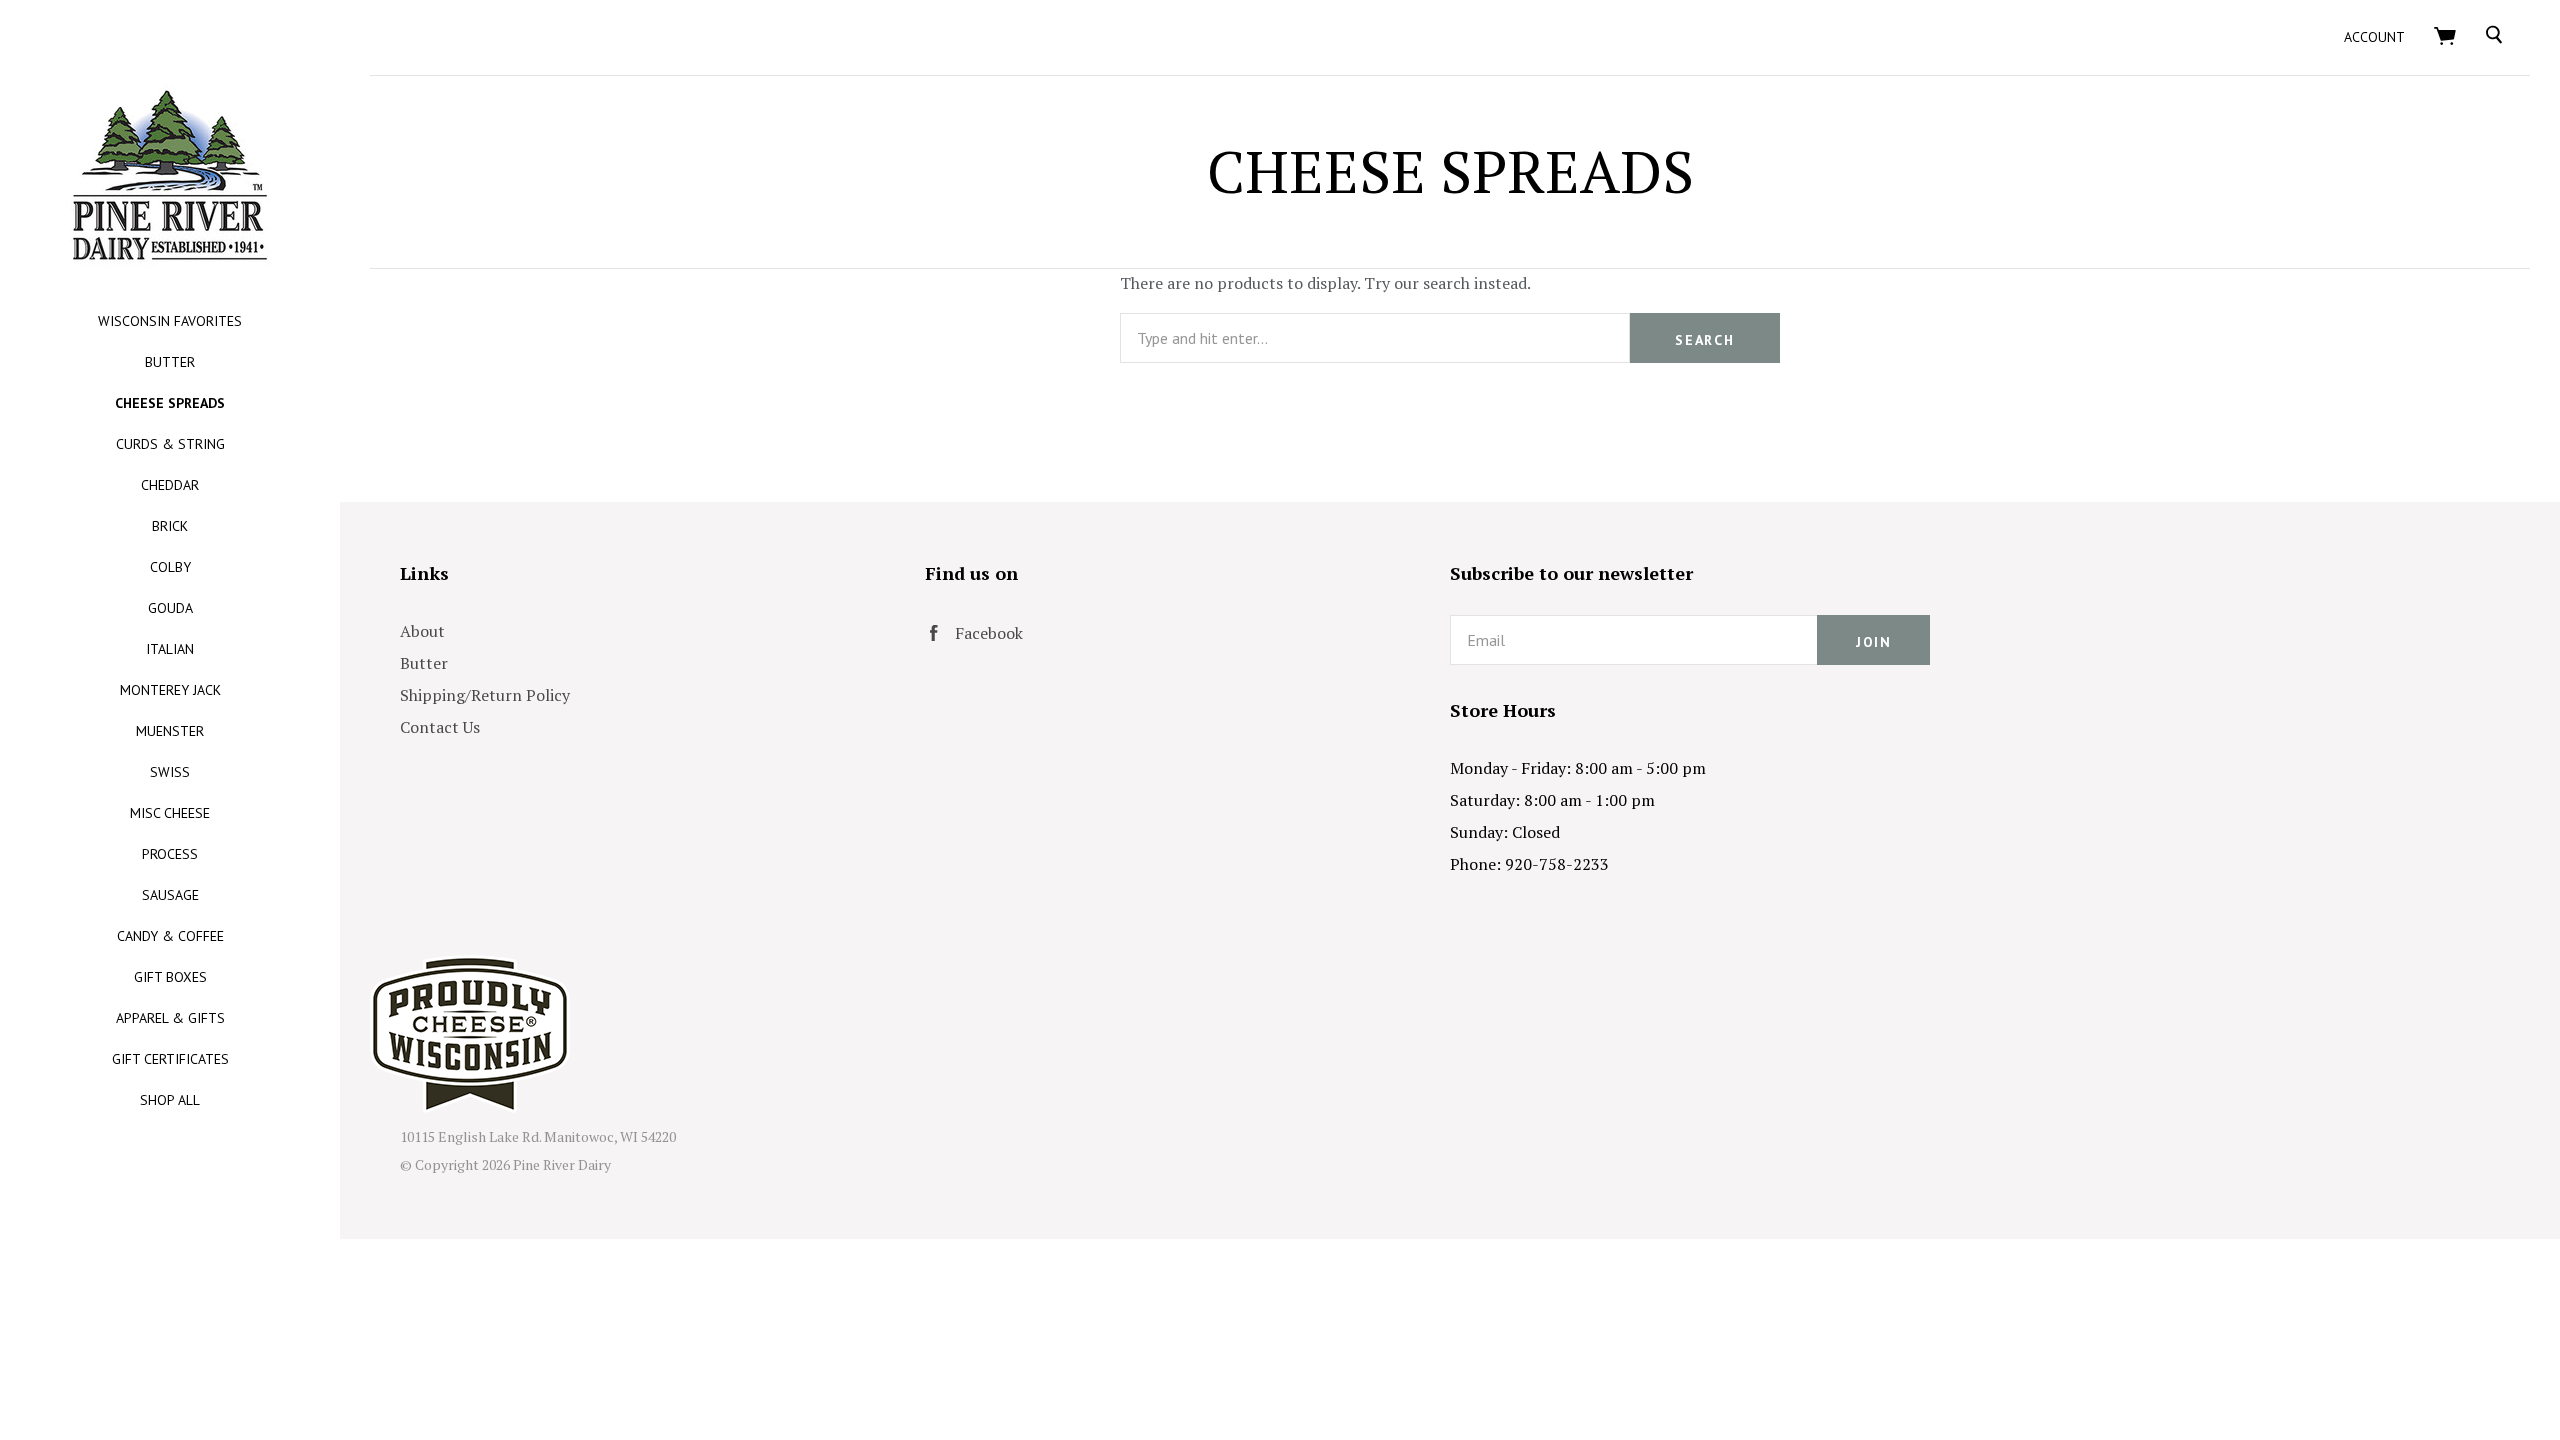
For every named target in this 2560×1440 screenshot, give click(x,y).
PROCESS (170, 854)
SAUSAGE (170, 895)
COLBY (170, 567)
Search (1704, 340)
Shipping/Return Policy (485, 695)
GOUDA (170, 608)
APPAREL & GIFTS (170, 1018)
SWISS (170, 772)
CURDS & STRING (170, 444)
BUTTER (170, 362)
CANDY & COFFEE (170, 936)
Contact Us (440, 727)
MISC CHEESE (170, 813)
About (422, 631)
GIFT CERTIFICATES (170, 1059)
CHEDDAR (170, 485)
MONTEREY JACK (170, 690)
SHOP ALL (170, 1100)
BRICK (170, 526)
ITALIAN (170, 649)
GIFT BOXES (170, 977)
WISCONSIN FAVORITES (170, 321)
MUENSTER (170, 731)
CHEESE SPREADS (170, 403)
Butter (424, 663)
